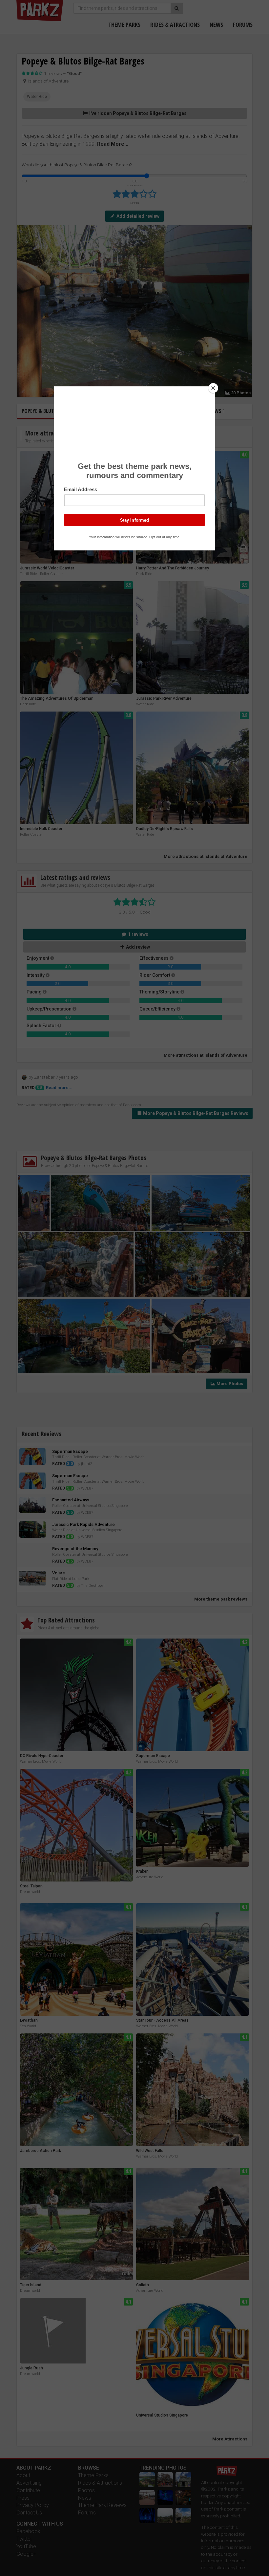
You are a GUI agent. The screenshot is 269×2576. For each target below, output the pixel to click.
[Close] (213, 388)
